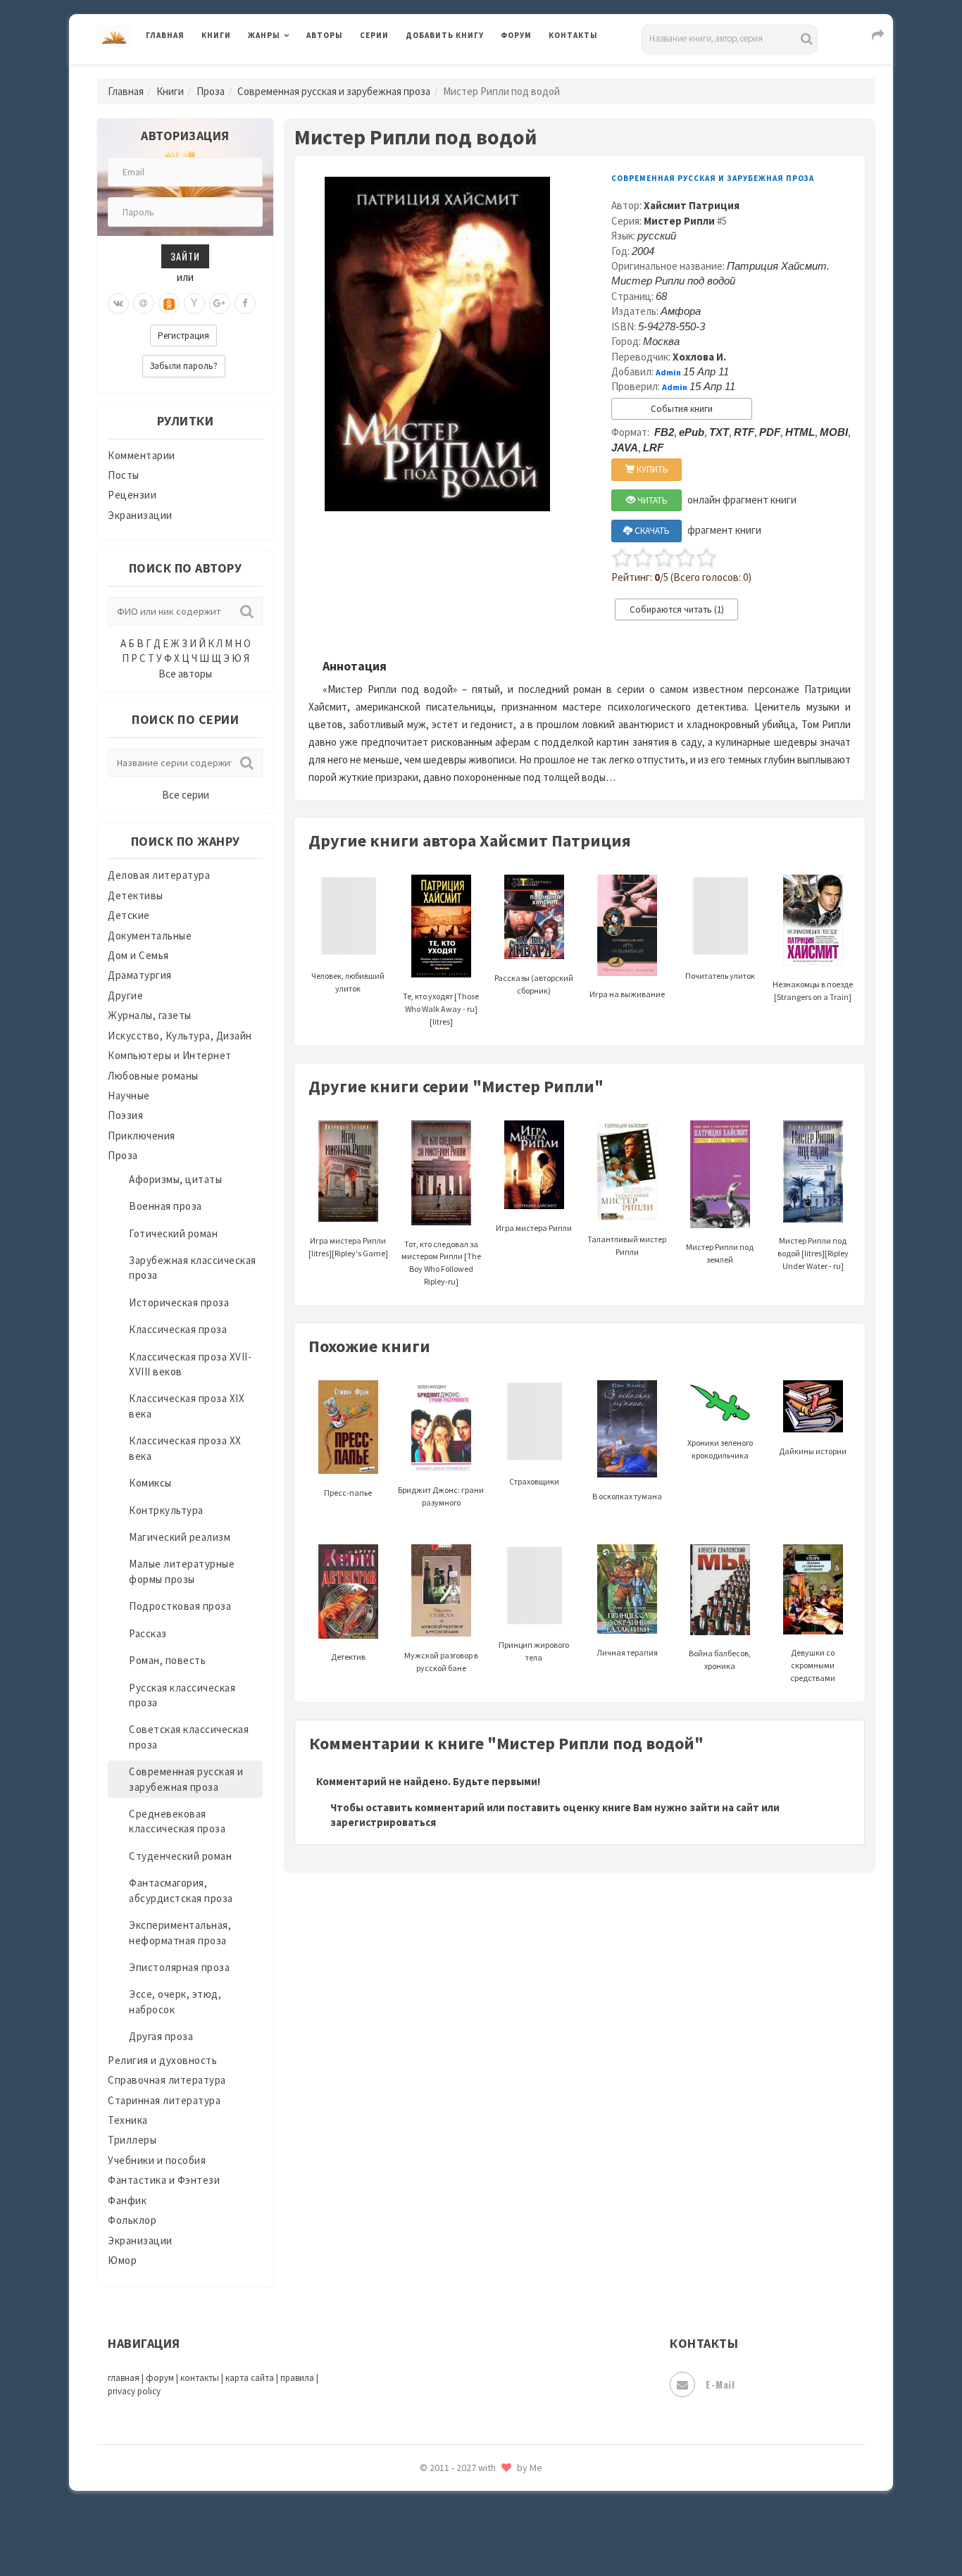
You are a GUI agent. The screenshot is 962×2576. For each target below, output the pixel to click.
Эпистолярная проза (179, 1967)
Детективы (136, 895)
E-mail (720, 2384)
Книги (216, 35)
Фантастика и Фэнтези (164, 2180)
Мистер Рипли (679, 221)
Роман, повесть (167, 1660)
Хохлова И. (699, 357)
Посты (124, 475)
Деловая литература (456, 72)
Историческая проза (179, 1302)
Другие (125, 995)
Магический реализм (180, 1537)
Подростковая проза (180, 1606)
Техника (128, 2120)
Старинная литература (164, 2100)
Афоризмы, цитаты (175, 1179)
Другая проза (161, 2036)
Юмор (122, 2260)
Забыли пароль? (184, 366)
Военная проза (165, 1206)
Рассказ (148, 1633)
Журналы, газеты (150, 1015)
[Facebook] (245, 304)
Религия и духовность (162, 2060)
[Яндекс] (194, 304)
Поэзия (125, 1115)
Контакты (573, 35)
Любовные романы (153, 1076)
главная (124, 2378)
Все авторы (185, 674)
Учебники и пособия (157, 2160)
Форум (516, 35)
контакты (200, 2378)
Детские (129, 915)
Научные (129, 1095)
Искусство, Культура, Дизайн (180, 1036)
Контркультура (166, 1510)
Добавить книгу (445, 35)
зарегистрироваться (383, 1822)
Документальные (150, 936)
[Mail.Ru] (144, 304)
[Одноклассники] (169, 304)
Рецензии (132, 495)
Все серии (186, 795)
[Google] (220, 304)
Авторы (325, 35)
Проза (211, 91)
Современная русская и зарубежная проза (334, 91)
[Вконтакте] (118, 304)
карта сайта (250, 2378)
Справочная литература (167, 2080)
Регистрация (183, 336)
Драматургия (140, 975)
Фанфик (127, 2200)
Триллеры (132, 2140)
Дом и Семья (138, 955)
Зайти (185, 256)
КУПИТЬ (651, 469)
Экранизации (140, 515)
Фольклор (132, 2220)
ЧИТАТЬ (651, 500)
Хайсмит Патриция (692, 205)
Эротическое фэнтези (461, 2496)
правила (297, 2378)
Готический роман (173, 1233)
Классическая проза (178, 1329)
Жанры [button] (264, 35)
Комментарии (142, 455)
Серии (374, 35)
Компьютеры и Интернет (170, 1055)
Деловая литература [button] (298, 72)
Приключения (142, 1136)
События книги (682, 409)
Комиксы (150, 1483)
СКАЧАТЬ (651, 531)
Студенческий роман (180, 1856)
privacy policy (134, 2391)
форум (160, 2378)
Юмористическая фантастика (480, 2528)
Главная (165, 35)
